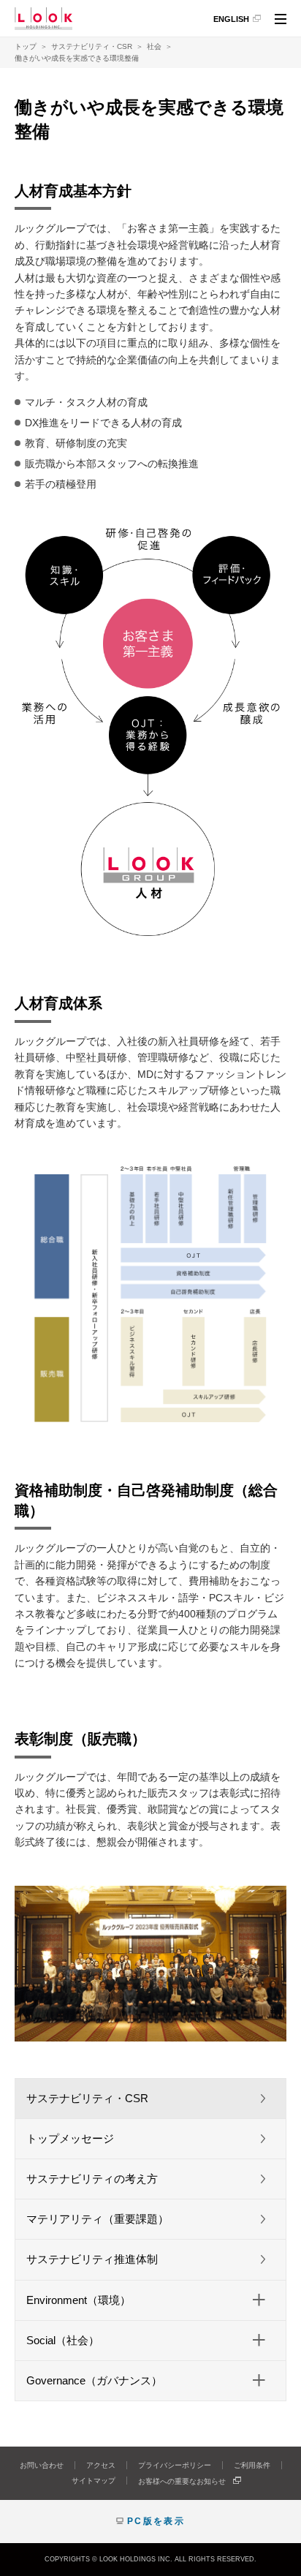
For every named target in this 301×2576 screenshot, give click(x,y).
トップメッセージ (70, 2138)
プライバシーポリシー (175, 2465)
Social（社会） (63, 2340)
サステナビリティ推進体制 (92, 2259)
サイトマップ (94, 2481)
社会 (154, 46)
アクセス (101, 2465)
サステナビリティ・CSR (92, 46)
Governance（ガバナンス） (94, 2380)
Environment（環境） (79, 2300)
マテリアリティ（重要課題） (98, 2219)
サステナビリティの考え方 (92, 2179)
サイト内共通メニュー (281, 21)
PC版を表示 (156, 2521)
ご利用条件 (252, 2465)
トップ (26, 46)
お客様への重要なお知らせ (182, 2481)
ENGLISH (231, 19)
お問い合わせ (42, 2465)
